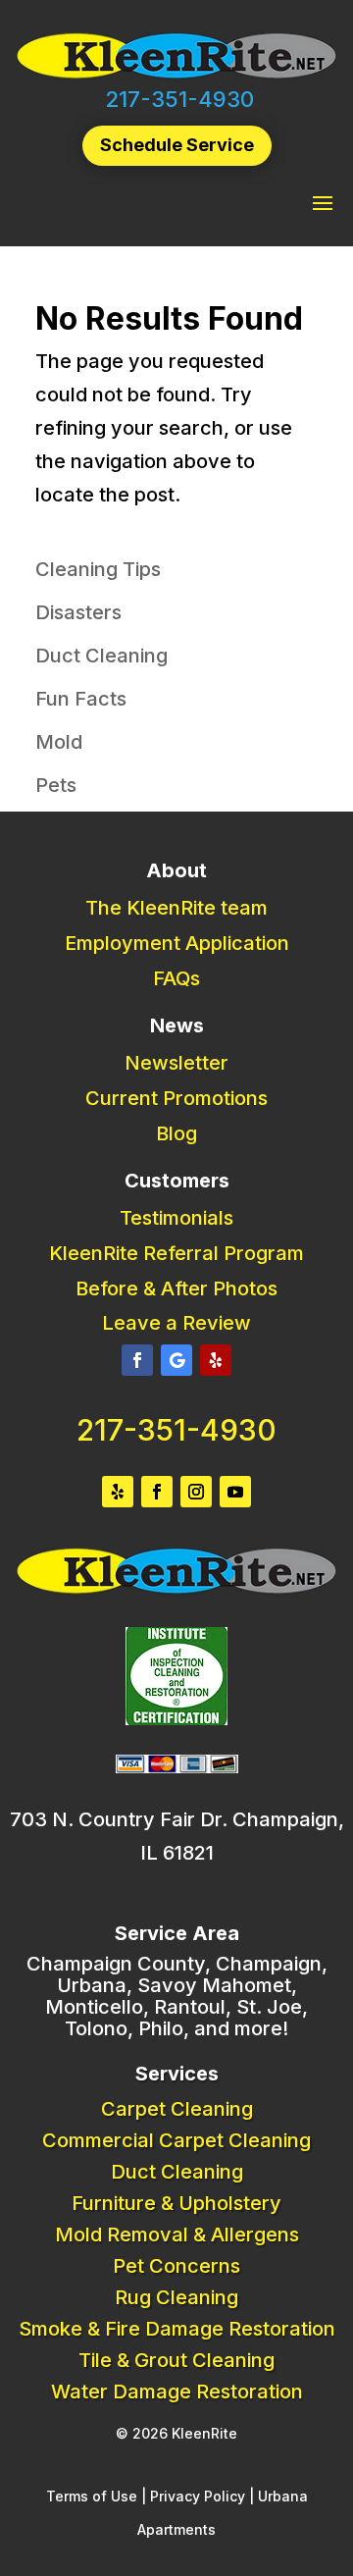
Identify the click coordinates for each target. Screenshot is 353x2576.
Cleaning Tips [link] (98, 569)
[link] (176, 76)
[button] (323, 202)
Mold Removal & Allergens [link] (177, 2234)
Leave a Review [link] (176, 1323)
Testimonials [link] (176, 1218)
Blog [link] (176, 1133)
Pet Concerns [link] (176, 2266)
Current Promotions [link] (176, 1098)
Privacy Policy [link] (198, 2496)
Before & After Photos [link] (176, 1288)
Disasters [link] (78, 612)
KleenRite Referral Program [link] (176, 1253)
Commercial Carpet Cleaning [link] (176, 2140)
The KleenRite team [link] (176, 908)
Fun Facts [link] (81, 699)
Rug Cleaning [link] (176, 2297)
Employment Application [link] (177, 943)
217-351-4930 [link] (179, 99)
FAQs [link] (176, 978)
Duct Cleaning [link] (101, 656)
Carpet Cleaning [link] (177, 2109)
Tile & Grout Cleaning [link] (176, 2360)
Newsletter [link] (176, 1063)
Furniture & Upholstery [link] (176, 2203)
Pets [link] (56, 785)
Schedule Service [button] (177, 145)
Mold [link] (59, 742)
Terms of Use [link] (92, 2496)
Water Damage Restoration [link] (177, 2392)
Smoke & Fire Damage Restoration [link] (177, 2329)
